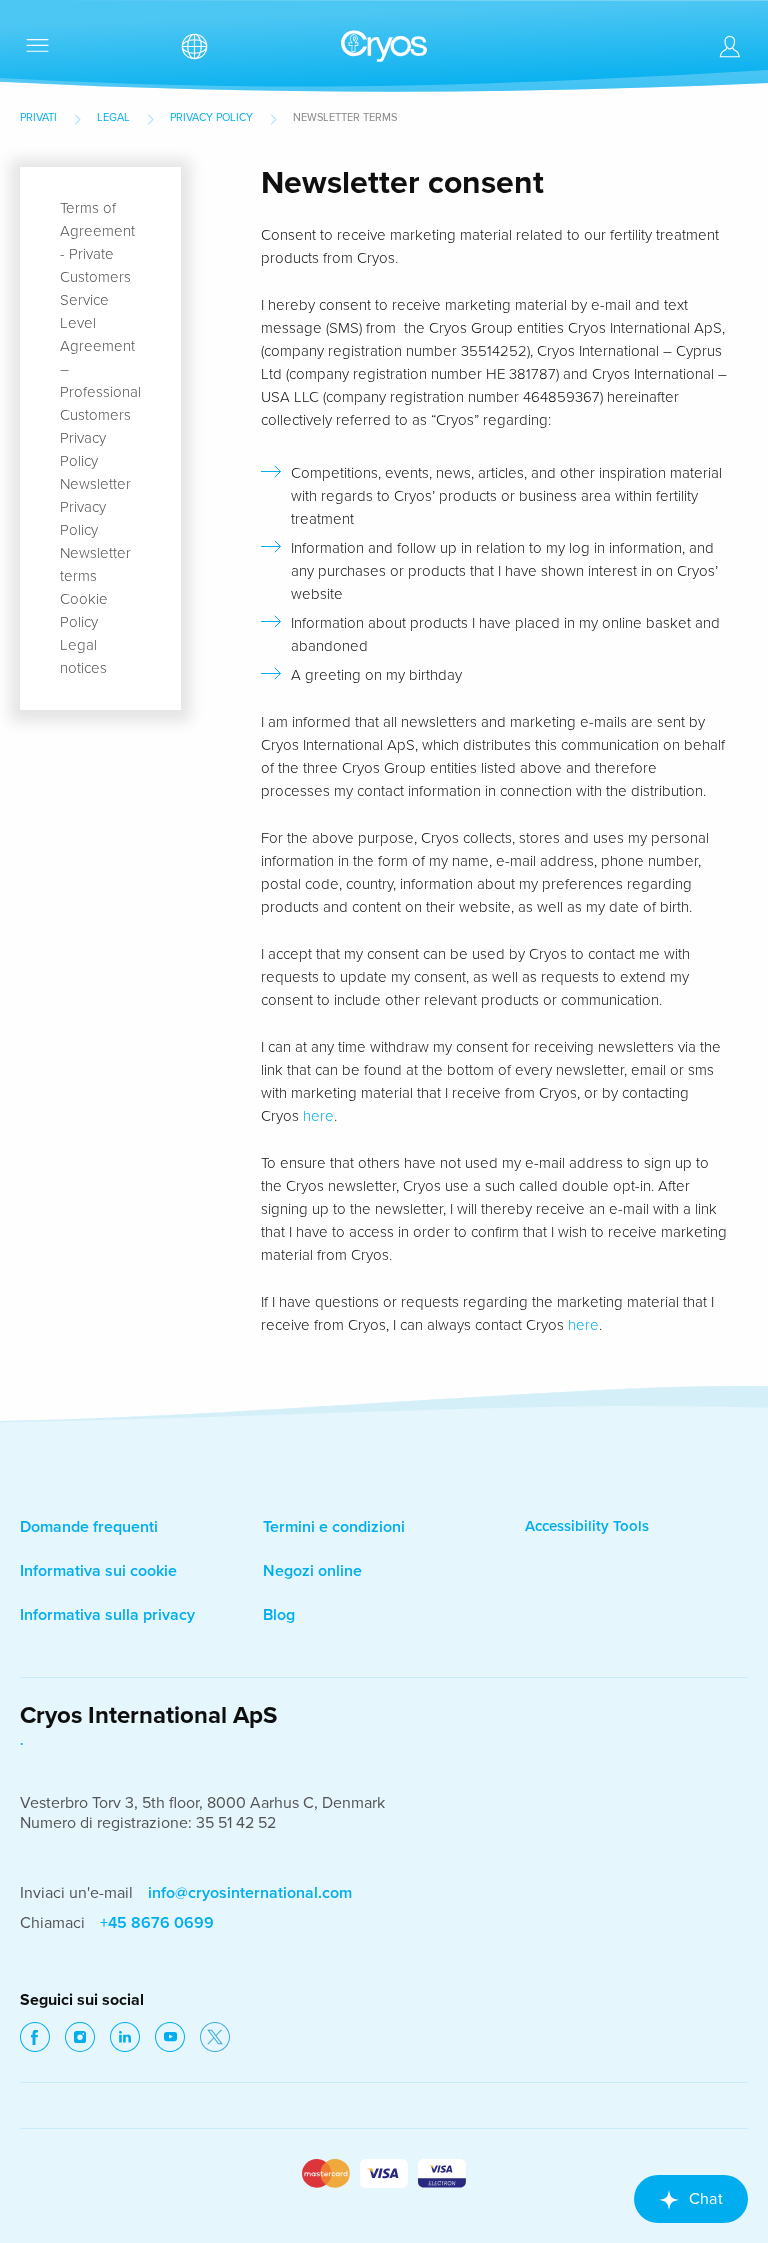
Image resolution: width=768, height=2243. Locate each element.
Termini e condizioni (334, 1527)
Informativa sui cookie (98, 1571)
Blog (279, 1615)
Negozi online (312, 1571)
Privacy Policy (211, 117)
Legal (113, 117)
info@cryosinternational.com (250, 1893)
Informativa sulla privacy (107, 1615)
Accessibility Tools (587, 1526)
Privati (38, 117)
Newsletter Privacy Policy (95, 507)
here (318, 1116)
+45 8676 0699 (157, 1923)
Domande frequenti (89, 1527)
